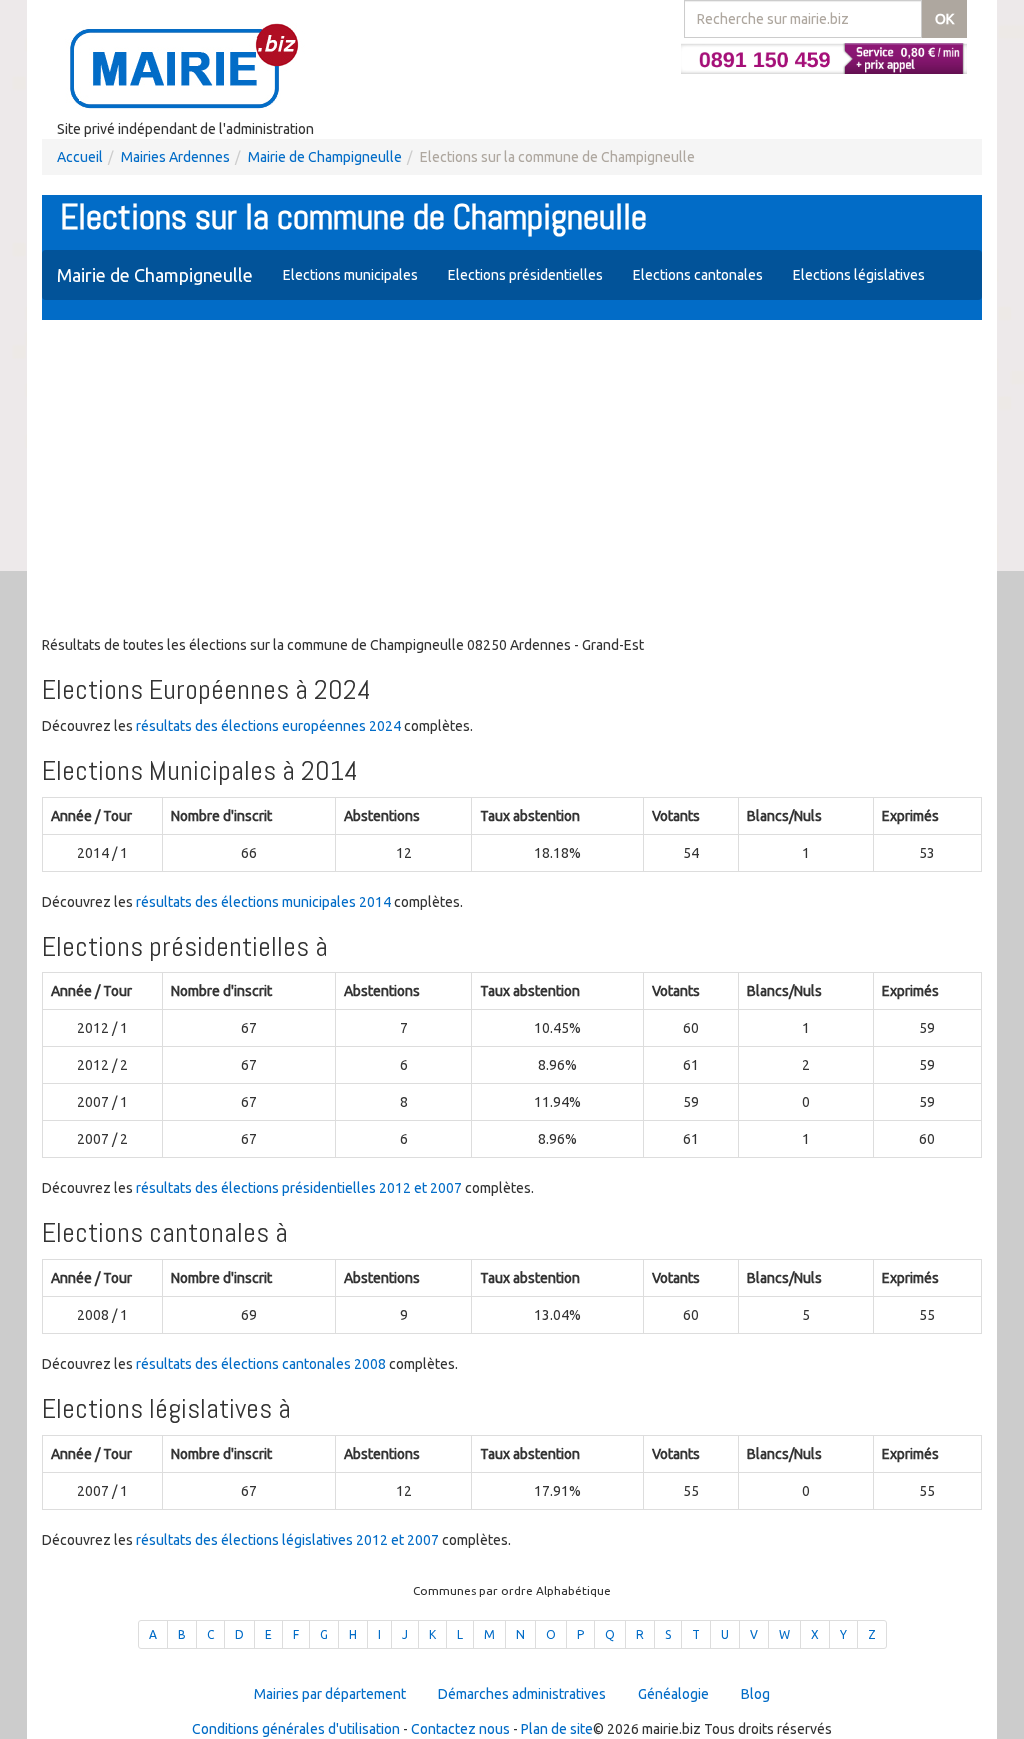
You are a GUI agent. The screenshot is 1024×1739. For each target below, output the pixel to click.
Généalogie (673, 1694)
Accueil (80, 157)
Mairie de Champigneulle (325, 157)
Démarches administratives (522, 1694)
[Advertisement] (512, 480)
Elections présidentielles (525, 275)
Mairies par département (330, 1694)
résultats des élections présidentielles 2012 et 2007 (299, 1188)
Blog (755, 1694)
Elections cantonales (698, 275)
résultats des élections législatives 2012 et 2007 (287, 1540)
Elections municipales (350, 275)
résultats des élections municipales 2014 (263, 902)
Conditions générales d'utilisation (296, 1729)
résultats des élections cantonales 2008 (261, 1364)
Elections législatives (859, 275)
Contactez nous (460, 1729)
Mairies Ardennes (175, 157)
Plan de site (557, 1729)
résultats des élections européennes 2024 (268, 726)
